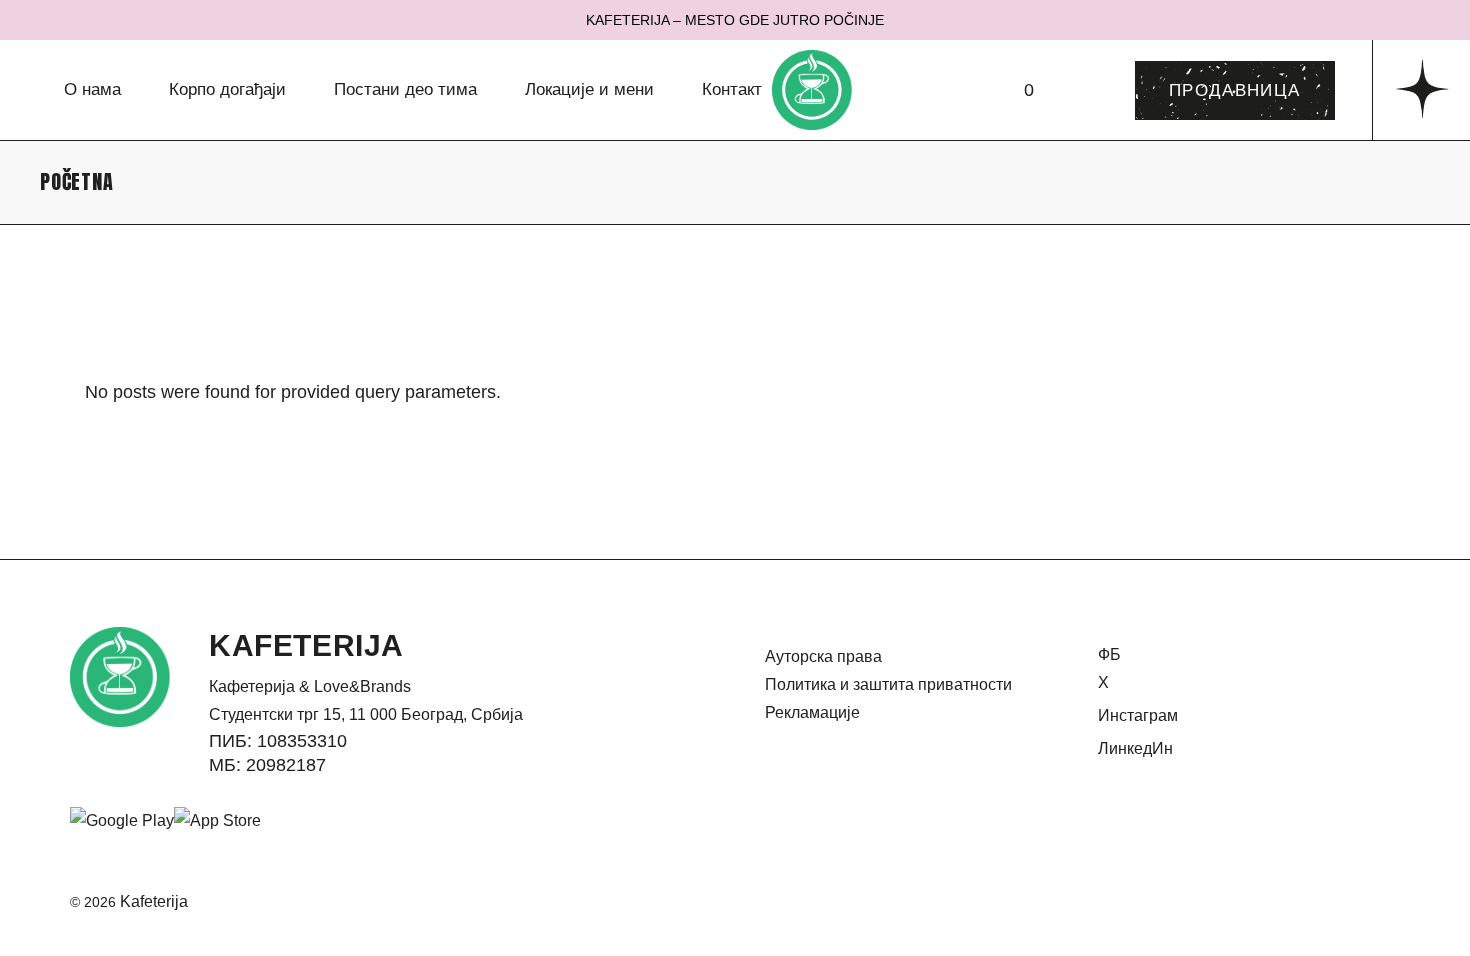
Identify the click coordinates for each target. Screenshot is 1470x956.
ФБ (1109, 654)
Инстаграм (1138, 715)
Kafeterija (154, 901)
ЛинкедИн (1135, 748)
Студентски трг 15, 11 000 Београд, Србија (366, 714)
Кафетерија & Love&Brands (310, 686)
